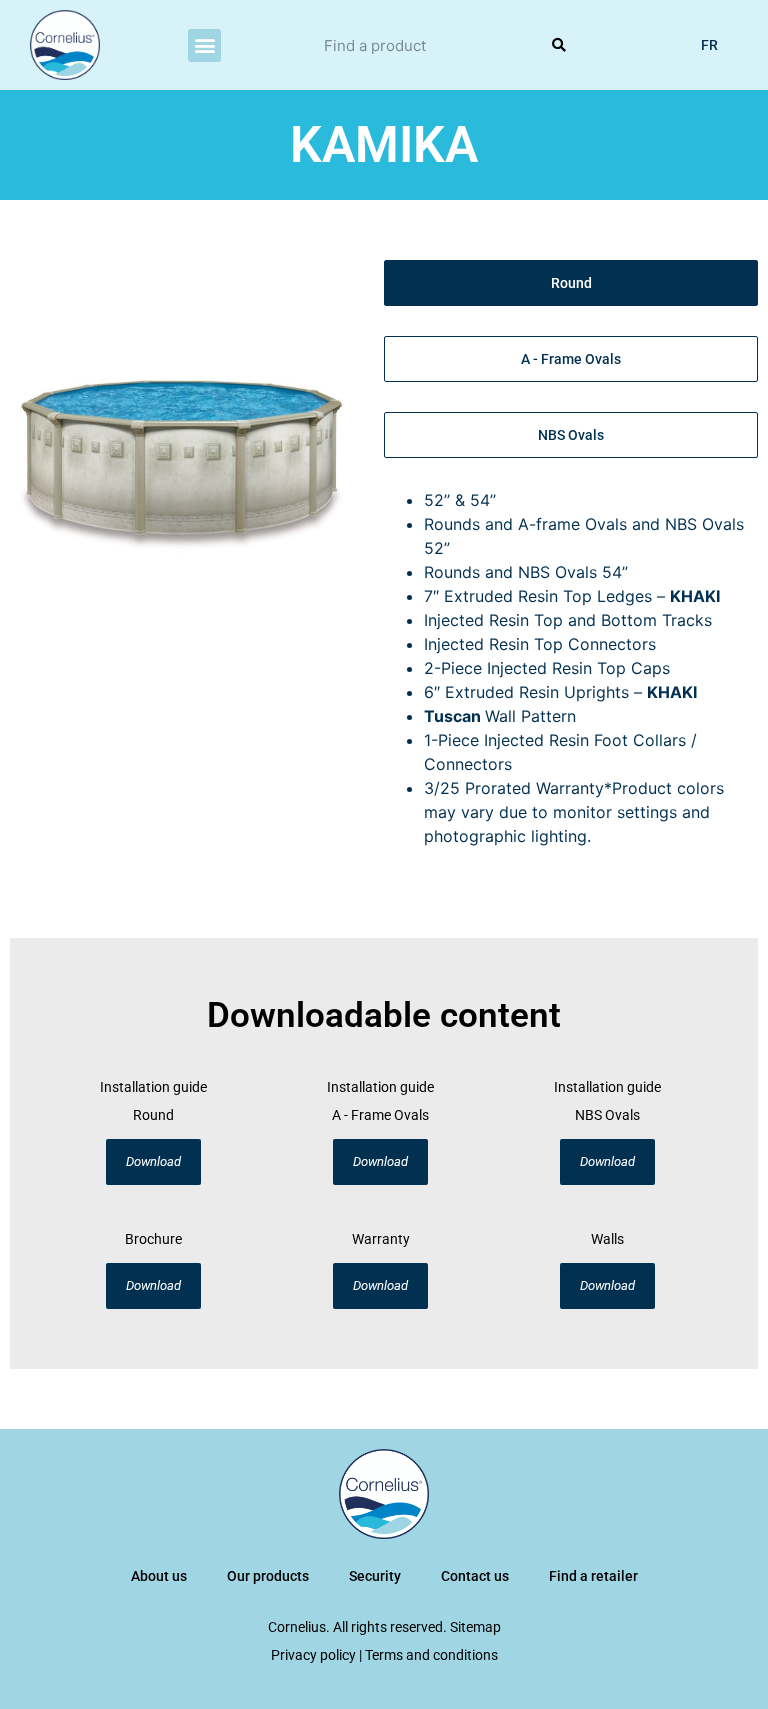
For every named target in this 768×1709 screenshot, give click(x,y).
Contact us (475, 1576)
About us (159, 1576)
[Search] (557, 45)
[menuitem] (709, 45)
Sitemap (475, 1627)
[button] (204, 45)
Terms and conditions (431, 1655)
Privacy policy (313, 1655)
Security (375, 1576)
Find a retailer (593, 1576)
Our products (268, 1576)
